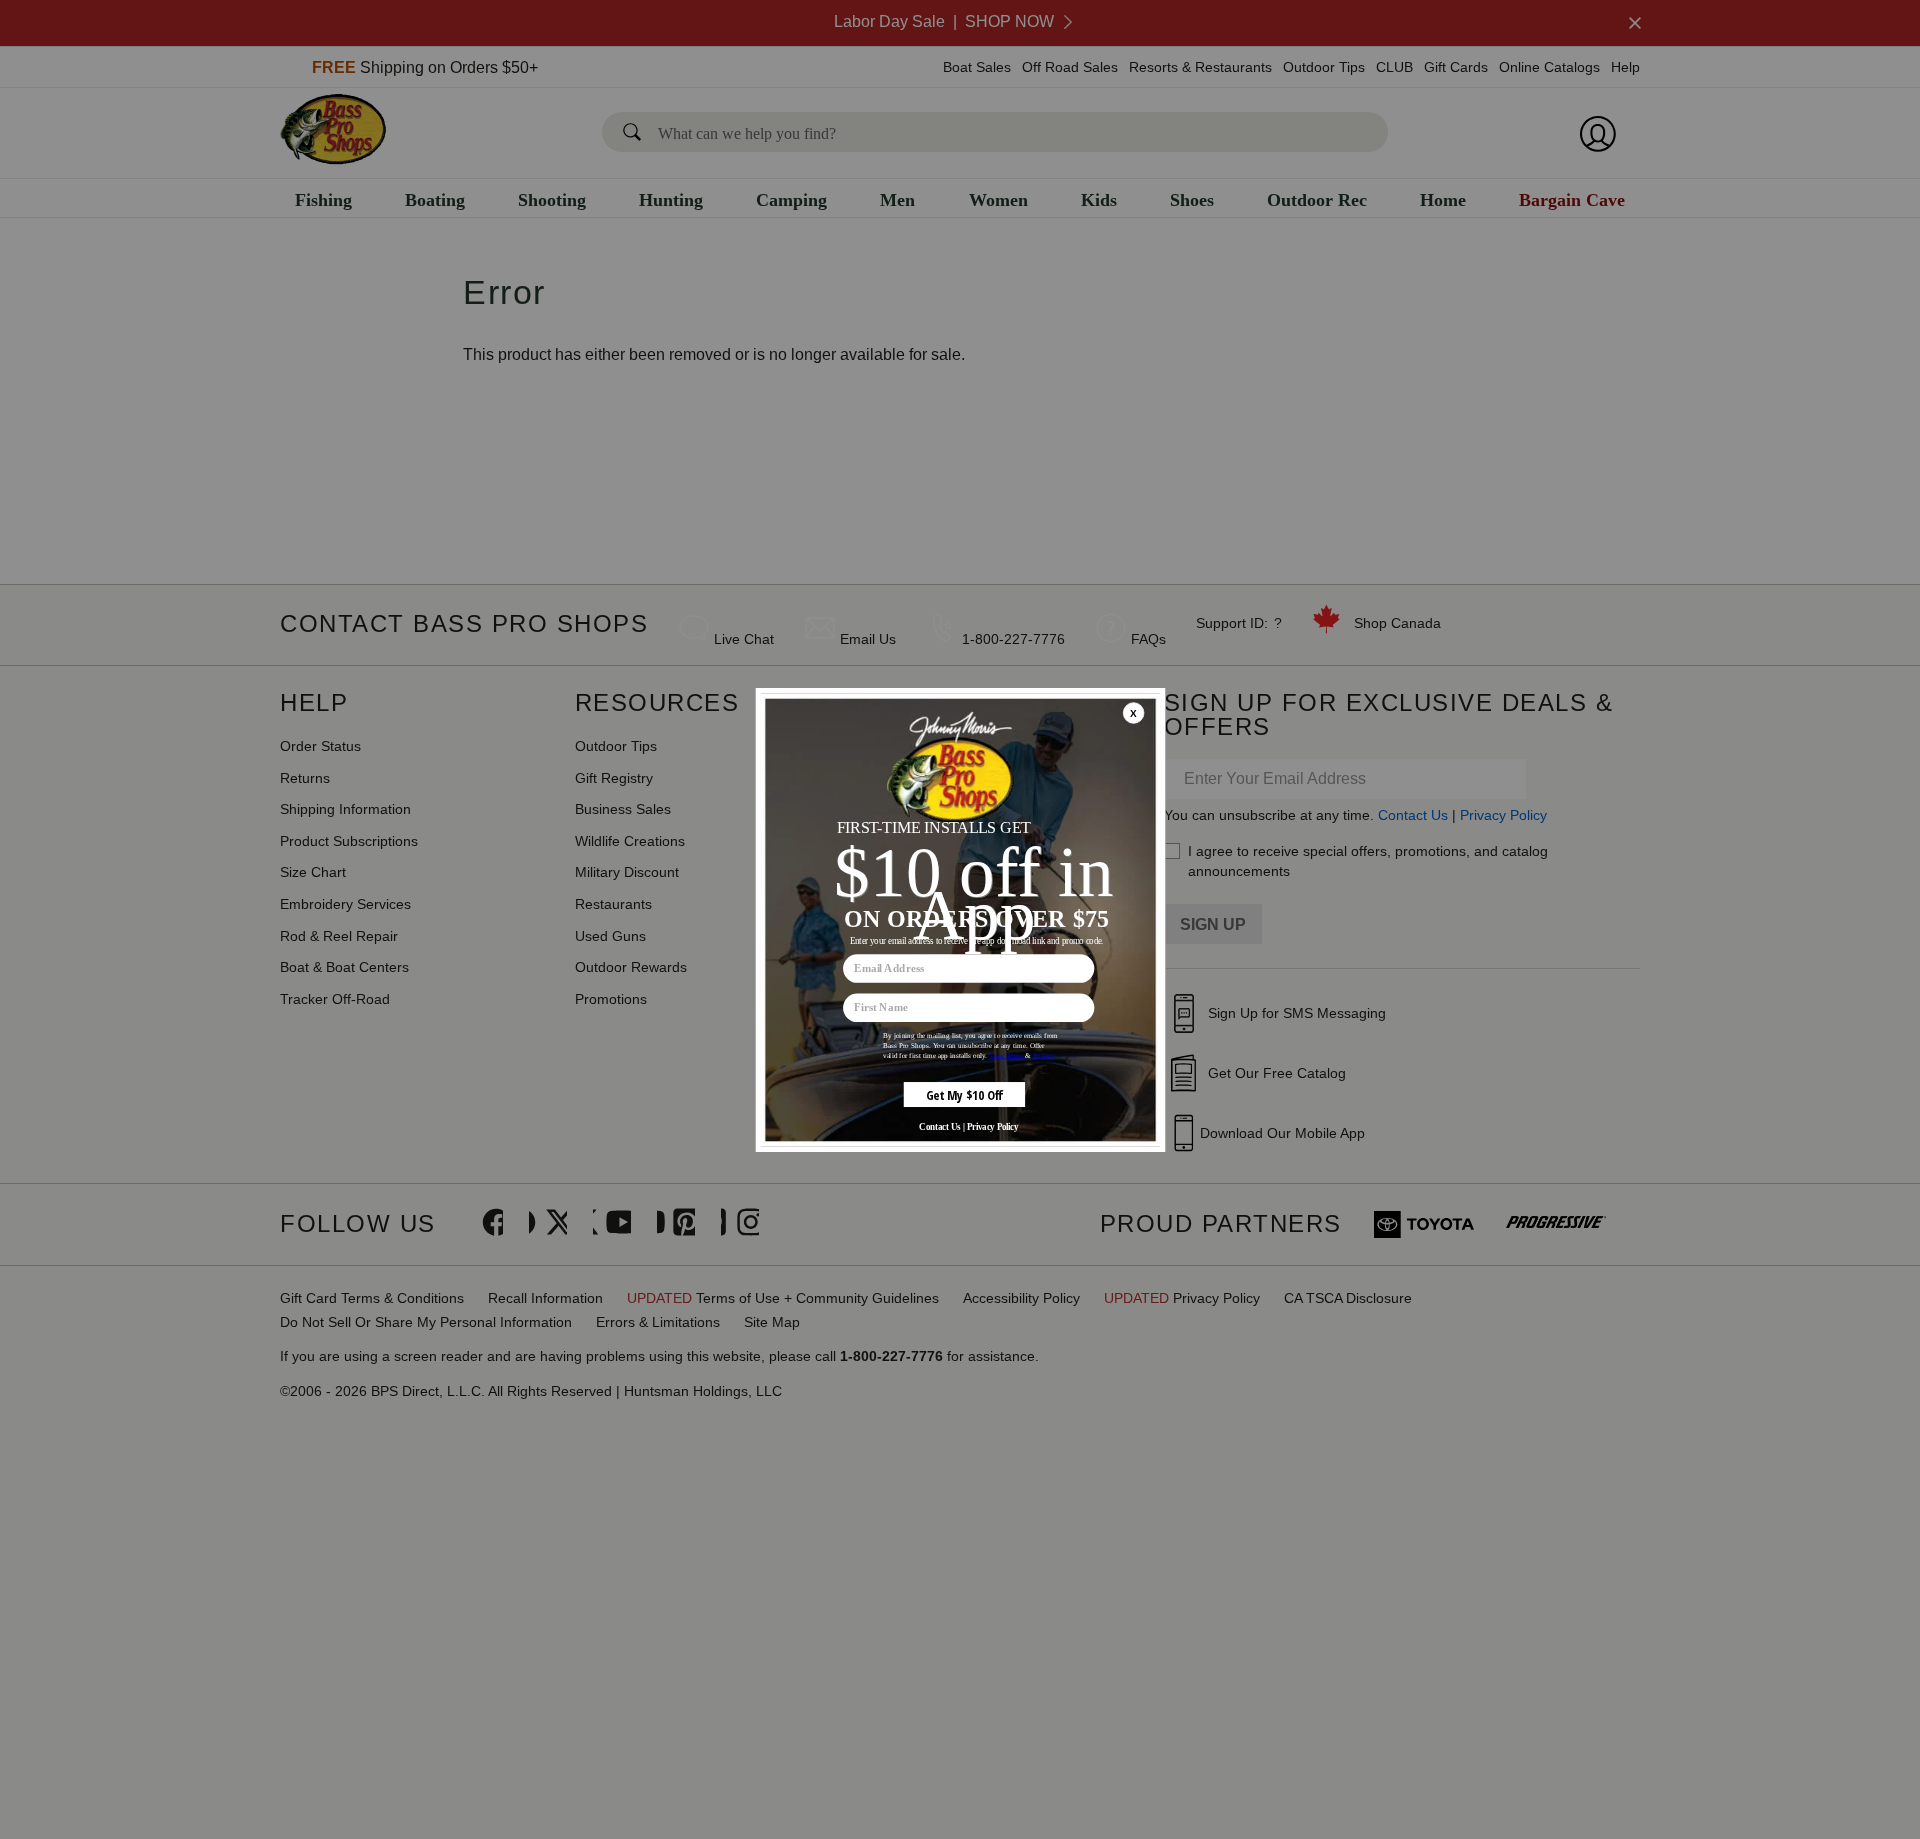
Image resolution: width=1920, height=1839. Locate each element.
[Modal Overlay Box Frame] (960, 920)
